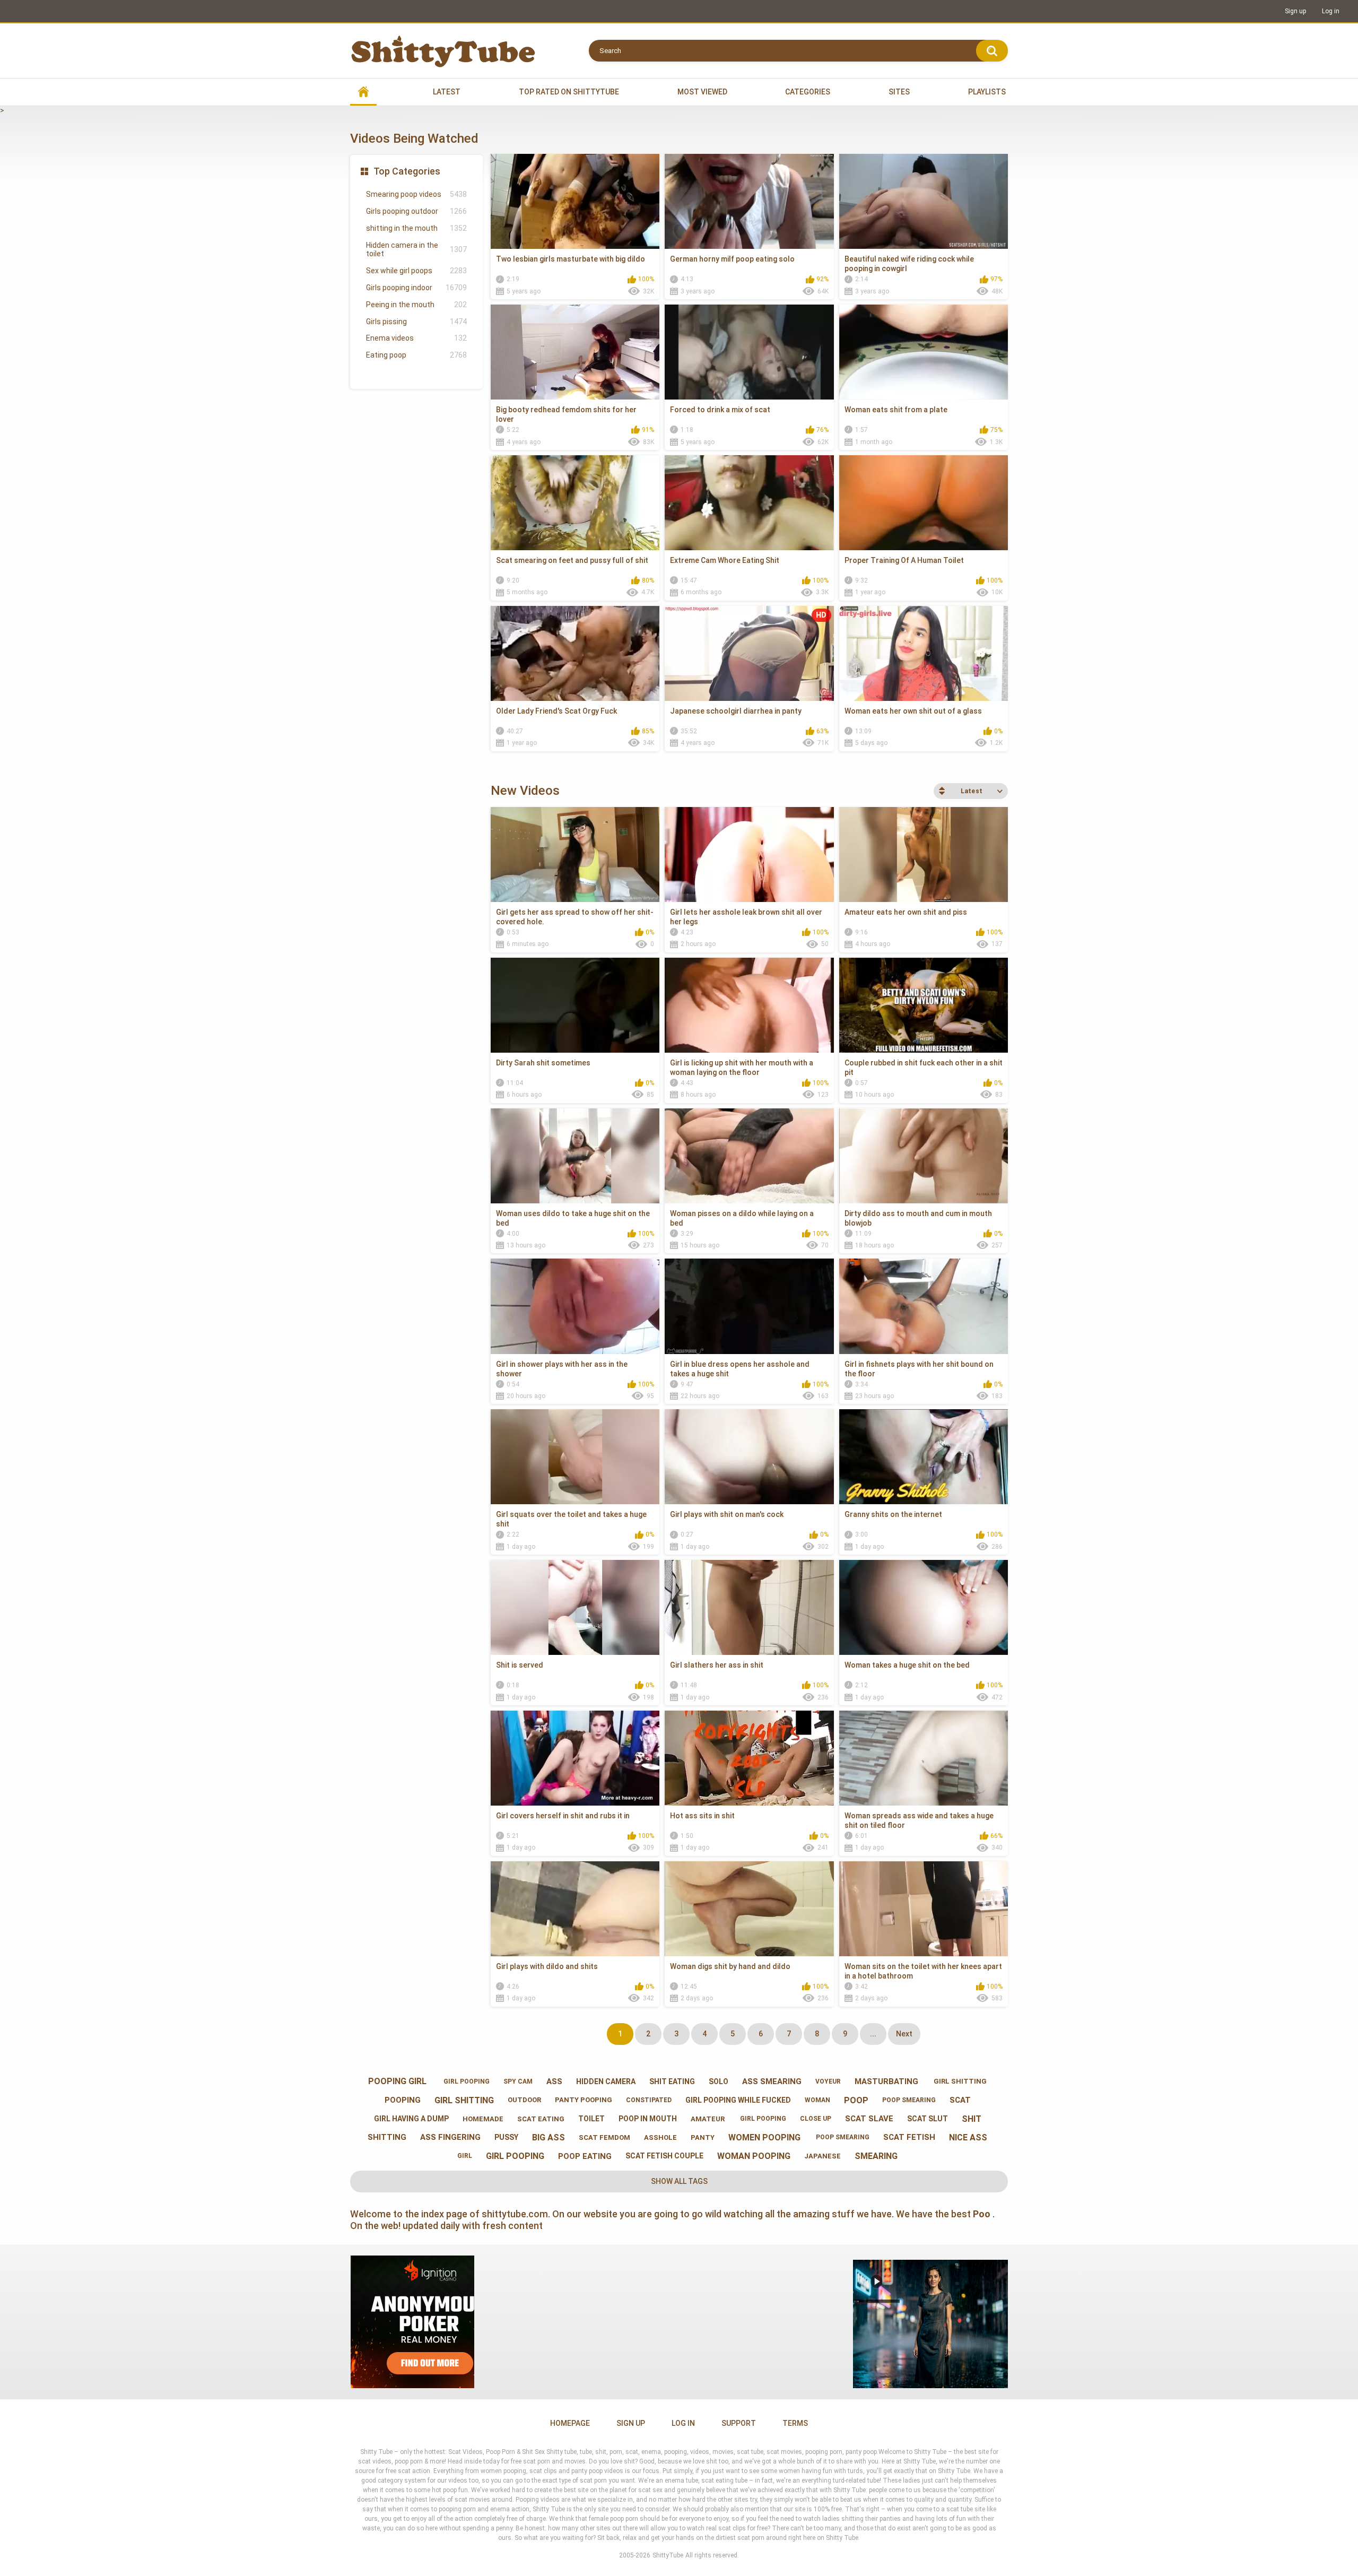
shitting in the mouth (416, 228)
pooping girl (397, 2081)
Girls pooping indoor (416, 288)
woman (817, 2100)
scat (960, 2100)
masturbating (886, 2081)
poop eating (585, 2156)
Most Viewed (702, 92)
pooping (403, 2100)
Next (904, 2034)
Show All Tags (679, 2181)
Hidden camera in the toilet (416, 250)
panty (703, 2137)
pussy (506, 2137)
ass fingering (450, 2137)
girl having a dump (411, 2119)
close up (816, 2119)
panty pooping (584, 2100)
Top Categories (407, 171)
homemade (483, 2119)
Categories (808, 92)
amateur (708, 2119)
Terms (795, 2423)
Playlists (987, 92)
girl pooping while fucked (738, 2100)
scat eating (541, 2119)
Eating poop (416, 355)
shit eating (672, 2081)
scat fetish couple (664, 2156)
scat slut (928, 2119)
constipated (649, 2100)
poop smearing (909, 2100)
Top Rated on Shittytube (569, 92)
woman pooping (754, 2156)
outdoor (524, 2100)
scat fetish (909, 2137)
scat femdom (604, 2137)
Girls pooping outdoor (416, 211)
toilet (591, 2119)
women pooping (764, 2137)
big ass (549, 2137)
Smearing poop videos (416, 194)
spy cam (518, 2081)
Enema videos (416, 338)
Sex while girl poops (416, 271)
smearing (876, 2156)
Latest (447, 92)
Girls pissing (416, 322)
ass (554, 2081)
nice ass (968, 2137)
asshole (660, 2137)
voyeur (828, 2081)
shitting (387, 2137)
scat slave (869, 2119)
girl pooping (465, 2081)
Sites (899, 92)
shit (972, 2119)
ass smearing (772, 2081)
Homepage (570, 2423)
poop (856, 2100)
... (873, 2034)
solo (719, 2081)
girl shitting (959, 2081)
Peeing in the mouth (416, 305)
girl (465, 2156)
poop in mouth (648, 2119)
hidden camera (606, 2081)
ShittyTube (668, 2555)
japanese (822, 2156)
